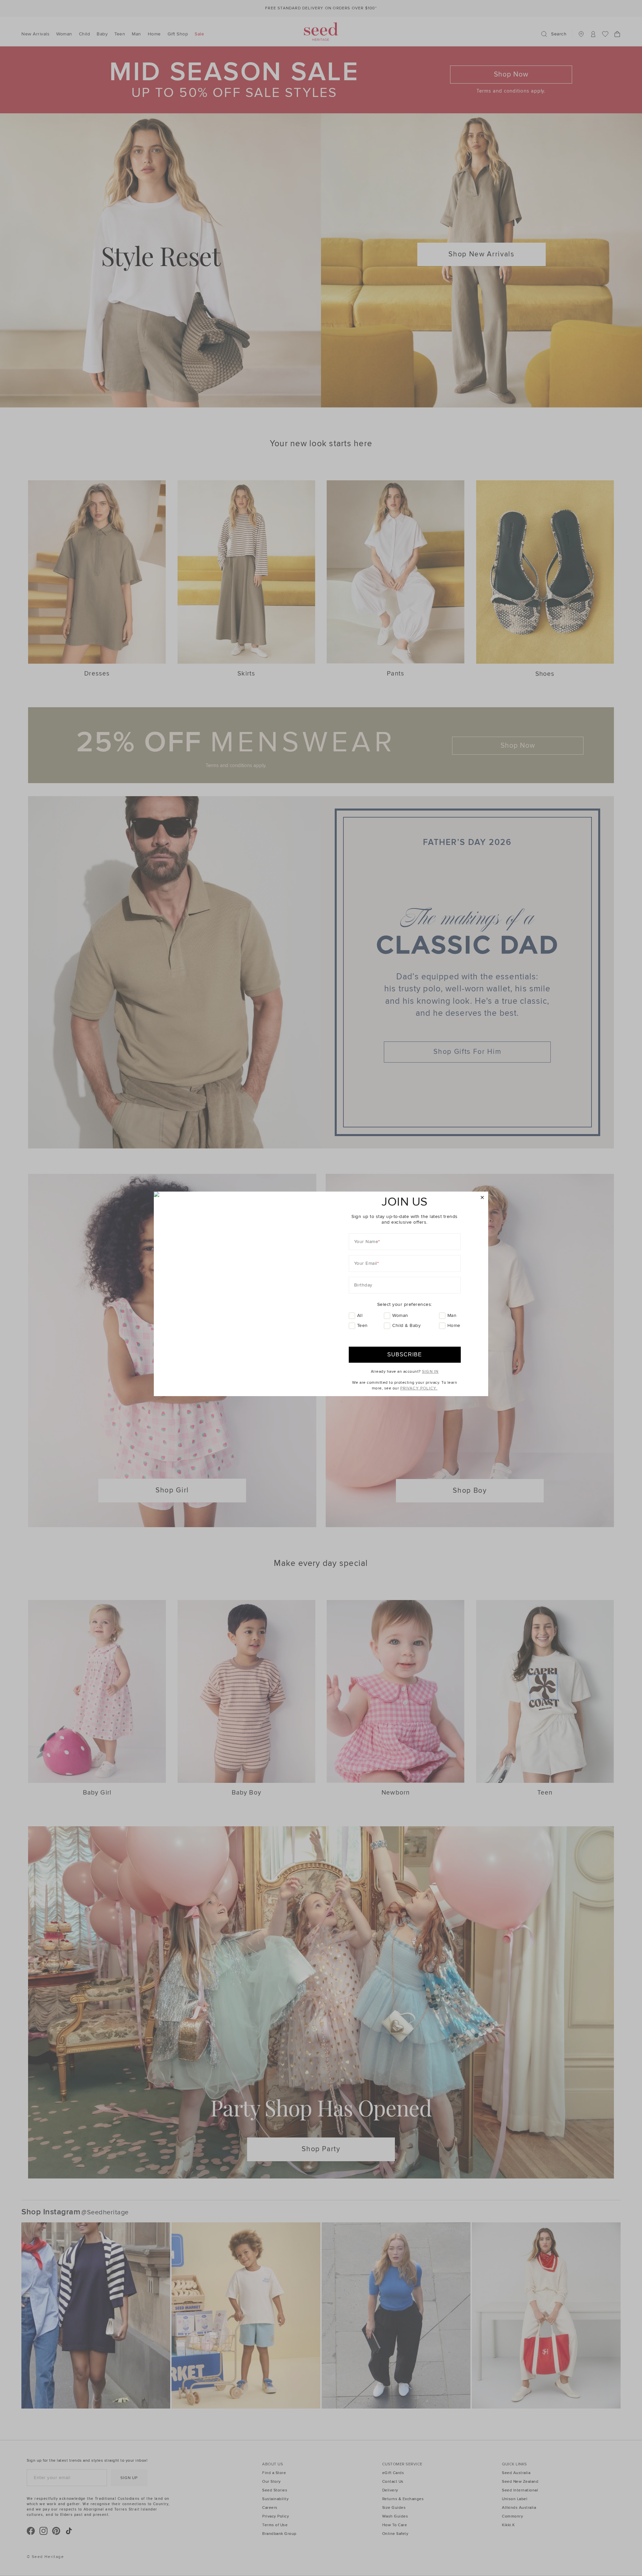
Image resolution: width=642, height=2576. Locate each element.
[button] (482, 1198)
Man (452, 1315)
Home (454, 1325)
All (360, 1315)
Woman (400, 1315)
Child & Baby (406, 1325)
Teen (362, 1325)
